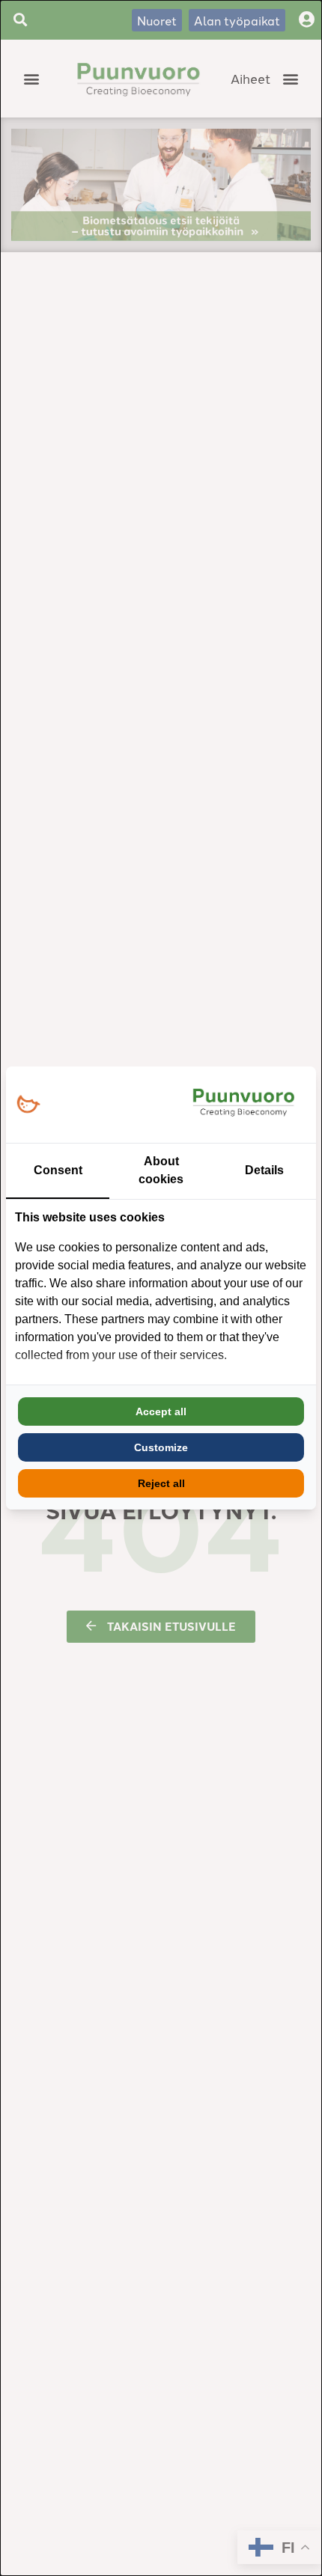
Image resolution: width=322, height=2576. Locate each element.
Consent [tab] (58, 1170)
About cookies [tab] (161, 1170)
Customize (161, 1447)
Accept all (161, 1411)
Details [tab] (264, 1170)
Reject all (161, 1483)
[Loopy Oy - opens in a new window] (28, 1105)
